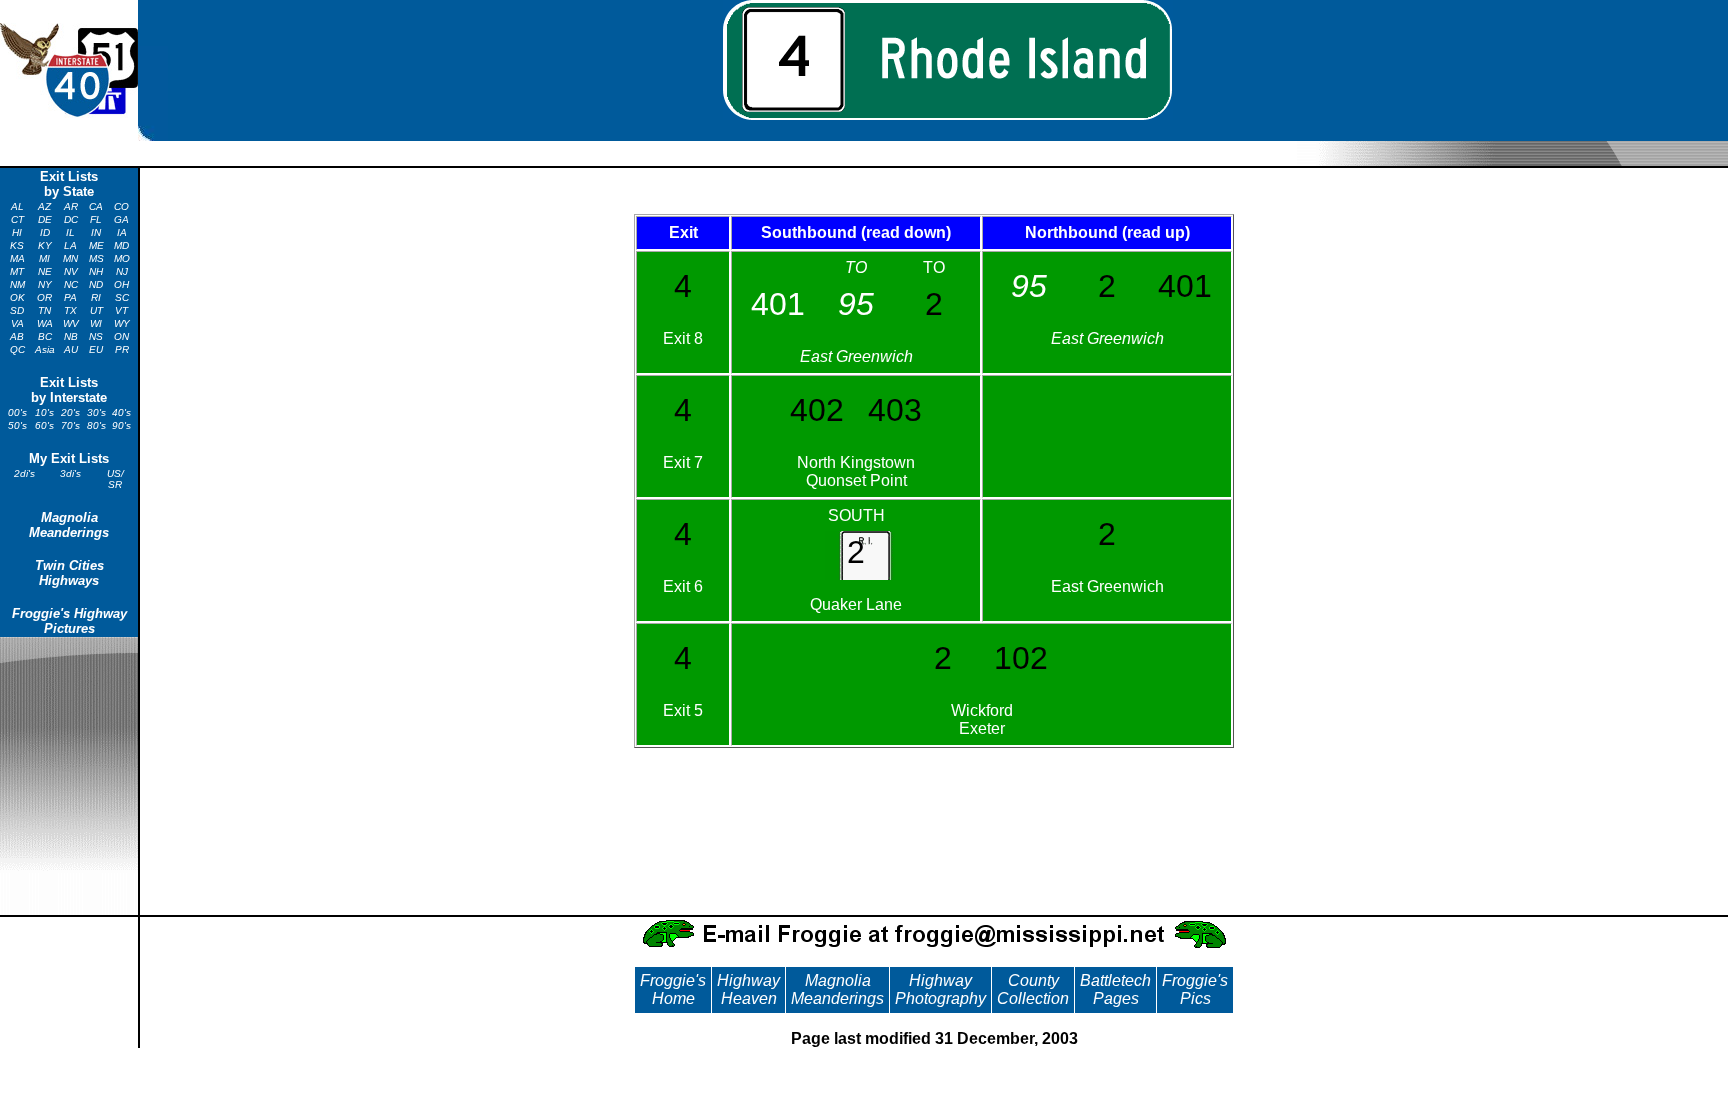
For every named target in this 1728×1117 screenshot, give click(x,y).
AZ (44, 206)
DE (45, 219)
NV (71, 271)
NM (17, 284)
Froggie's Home (673, 989)
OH (121, 284)
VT (121, 310)
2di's (24, 473)
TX (70, 310)
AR (71, 206)
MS (96, 258)
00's (17, 412)
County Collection (1033, 989)
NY (45, 284)
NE (45, 271)
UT (96, 310)
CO (121, 206)
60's (44, 425)
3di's (70, 473)
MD (121, 245)
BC (45, 336)
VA (17, 323)
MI (44, 258)
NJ (122, 271)
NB (71, 336)
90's (121, 425)
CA (96, 206)
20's (70, 412)
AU (71, 349)
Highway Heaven (748, 989)
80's (96, 425)
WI (96, 323)
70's (70, 425)
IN (96, 232)
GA (121, 219)
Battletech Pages (1115, 989)
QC (17, 349)
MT (17, 271)
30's (96, 412)
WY (122, 323)
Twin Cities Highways (69, 573)
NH (96, 271)
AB (17, 336)
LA (70, 245)
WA (45, 323)
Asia (45, 349)
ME (96, 245)
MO (122, 258)
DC (71, 219)
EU (96, 349)
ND (96, 284)
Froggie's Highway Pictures (69, 621)
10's (44, 412)
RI (96, 297)
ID (45, 232)
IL (70, 232)
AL (17, 206)
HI (17, 232)
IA (122, 232)
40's (121, 412)
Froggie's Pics (1195, 989)
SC (122, 297)
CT (17, 219)
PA (70, 297)
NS (96, 336)
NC (71, 284)
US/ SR (115, 479)
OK (17, 297)
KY (45, 245)
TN (44, 310)
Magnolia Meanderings (69, 525)
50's (17, 425)
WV (71, 323)
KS (17, 245)
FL (96, 219)
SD (17, 310)
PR (122, 349)
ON (121, 336)
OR (44, 297)
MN (70, 258)
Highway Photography (940, 989)
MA (17, 258)
